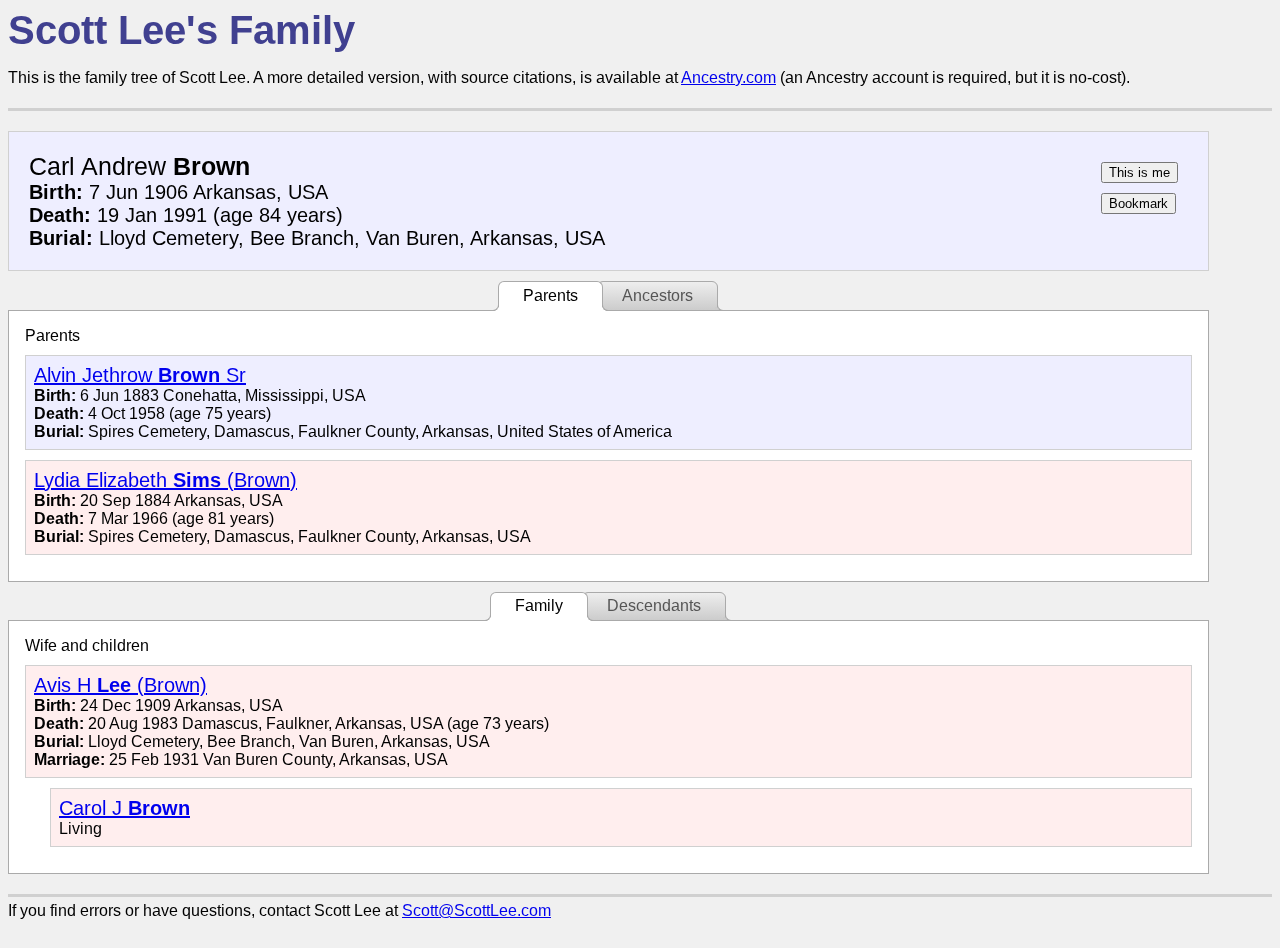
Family (539, 605)
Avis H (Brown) (120, 685)
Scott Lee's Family (181, 30)
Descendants (654, 605)
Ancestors (657, 295)
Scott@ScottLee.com (476, 910)
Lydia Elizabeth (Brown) (165, 480)
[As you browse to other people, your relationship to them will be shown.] (1139, 172)
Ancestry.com (728, 77)
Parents (550, 295)
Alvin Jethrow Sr (140, 375)
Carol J (124, 808)
